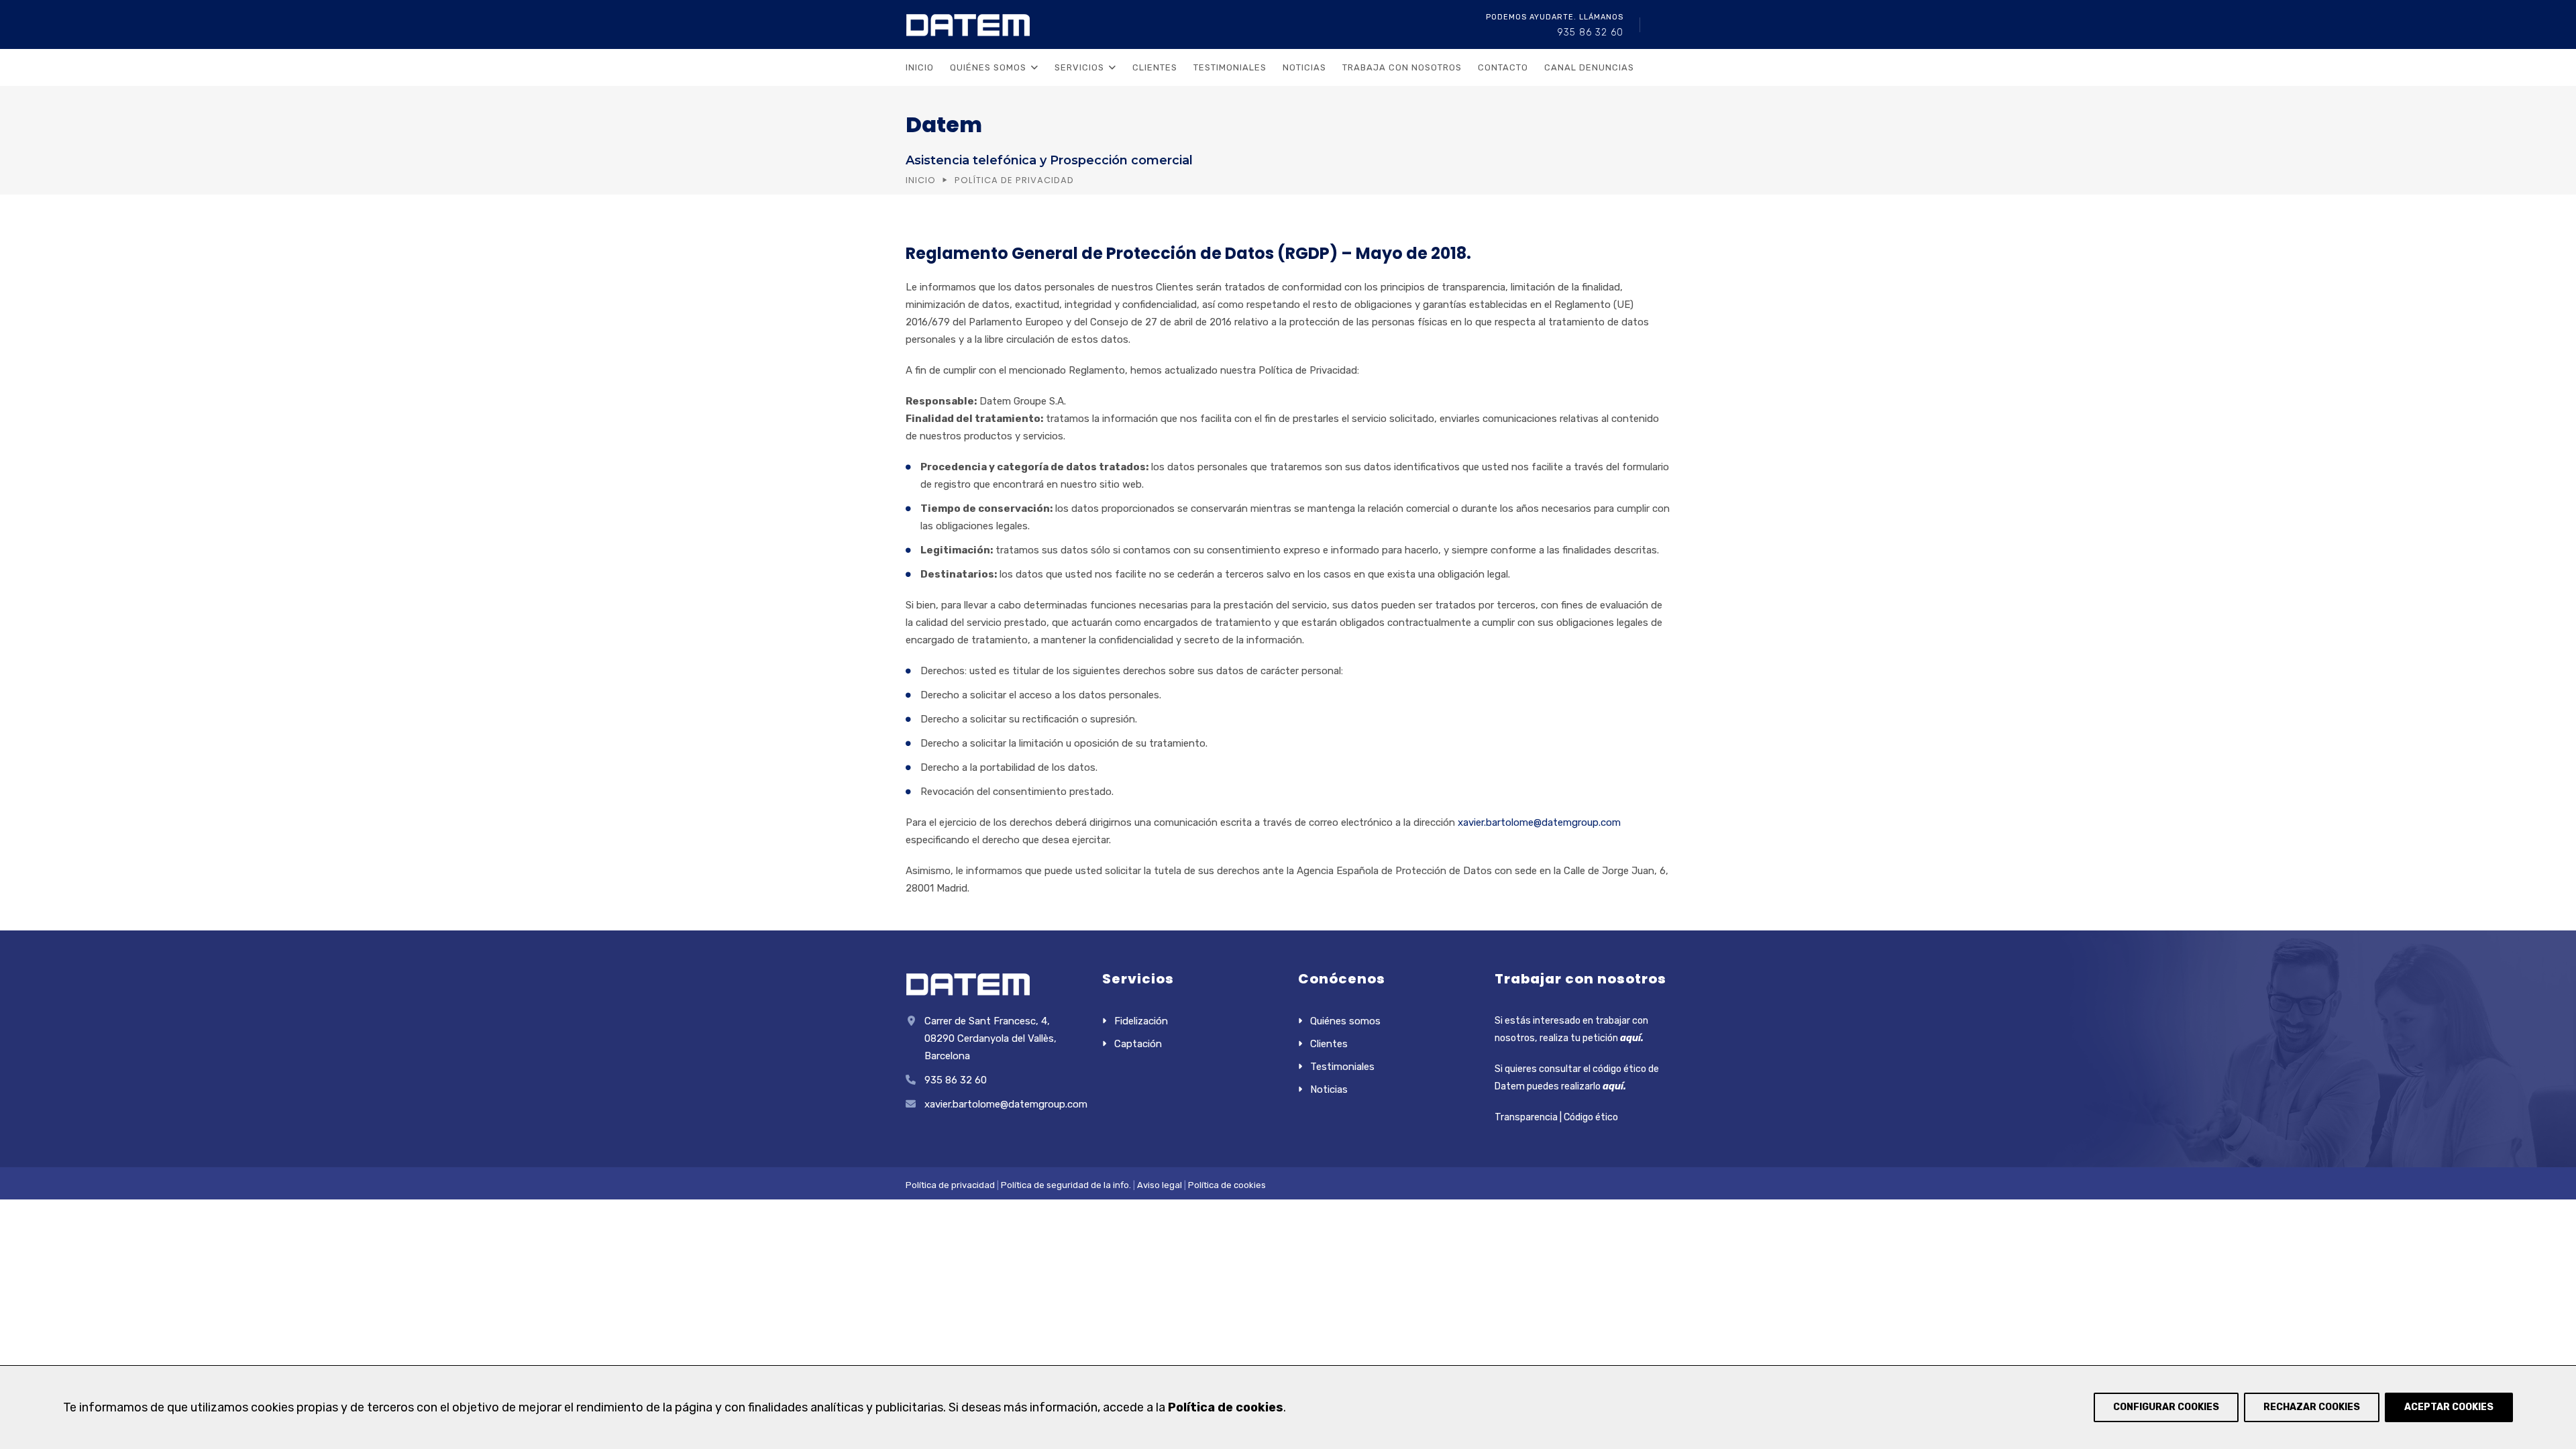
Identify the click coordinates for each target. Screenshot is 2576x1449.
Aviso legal (1159, 1185)
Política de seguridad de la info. (1066, 1185)
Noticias (1304, 67)
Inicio (920, 67)
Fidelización (1141, 1021)
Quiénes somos (1345, 1021)
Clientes (1155, 67)
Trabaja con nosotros (1402, 67)
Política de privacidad (950, 1185)
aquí (1630, 1038)
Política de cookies (1227, 1185)
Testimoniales (1230, 67)
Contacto (1503, 67)
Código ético (1591, 1117)
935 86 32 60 (1590, 33)
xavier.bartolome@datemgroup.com (1539, 822)
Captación (1138, 1044)
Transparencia (1526, 1117)
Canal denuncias (1589, 67)
